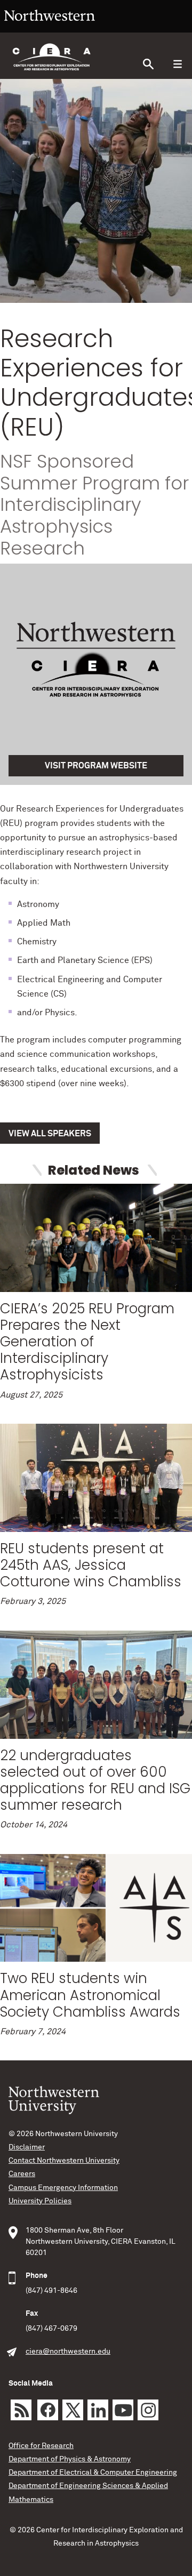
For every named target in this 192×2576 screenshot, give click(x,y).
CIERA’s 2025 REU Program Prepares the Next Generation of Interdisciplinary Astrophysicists (87, 1342)
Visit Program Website (96, 766)
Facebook (48, 2410)
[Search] (148, 64)
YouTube (123, 2410)
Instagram (148, 2410)
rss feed (21, 2410)
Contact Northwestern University (64, 2161)
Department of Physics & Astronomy (70, 2459)
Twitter (73, 2410)
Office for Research (41, 2446)
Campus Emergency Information (63, 2188)
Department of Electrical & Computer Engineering (93, 2473)
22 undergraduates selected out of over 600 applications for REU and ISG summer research (95, 1780)
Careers (22, 2174)
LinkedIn (98, 2410)
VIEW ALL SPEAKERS (50, 1134)
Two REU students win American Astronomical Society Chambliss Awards (90, 1995)
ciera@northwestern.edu (68, 2352)
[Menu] (177, 64)
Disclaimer (27, 2147)
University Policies (40, 2201)
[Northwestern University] (50, 28)
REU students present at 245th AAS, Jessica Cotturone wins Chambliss (91, 1565)
